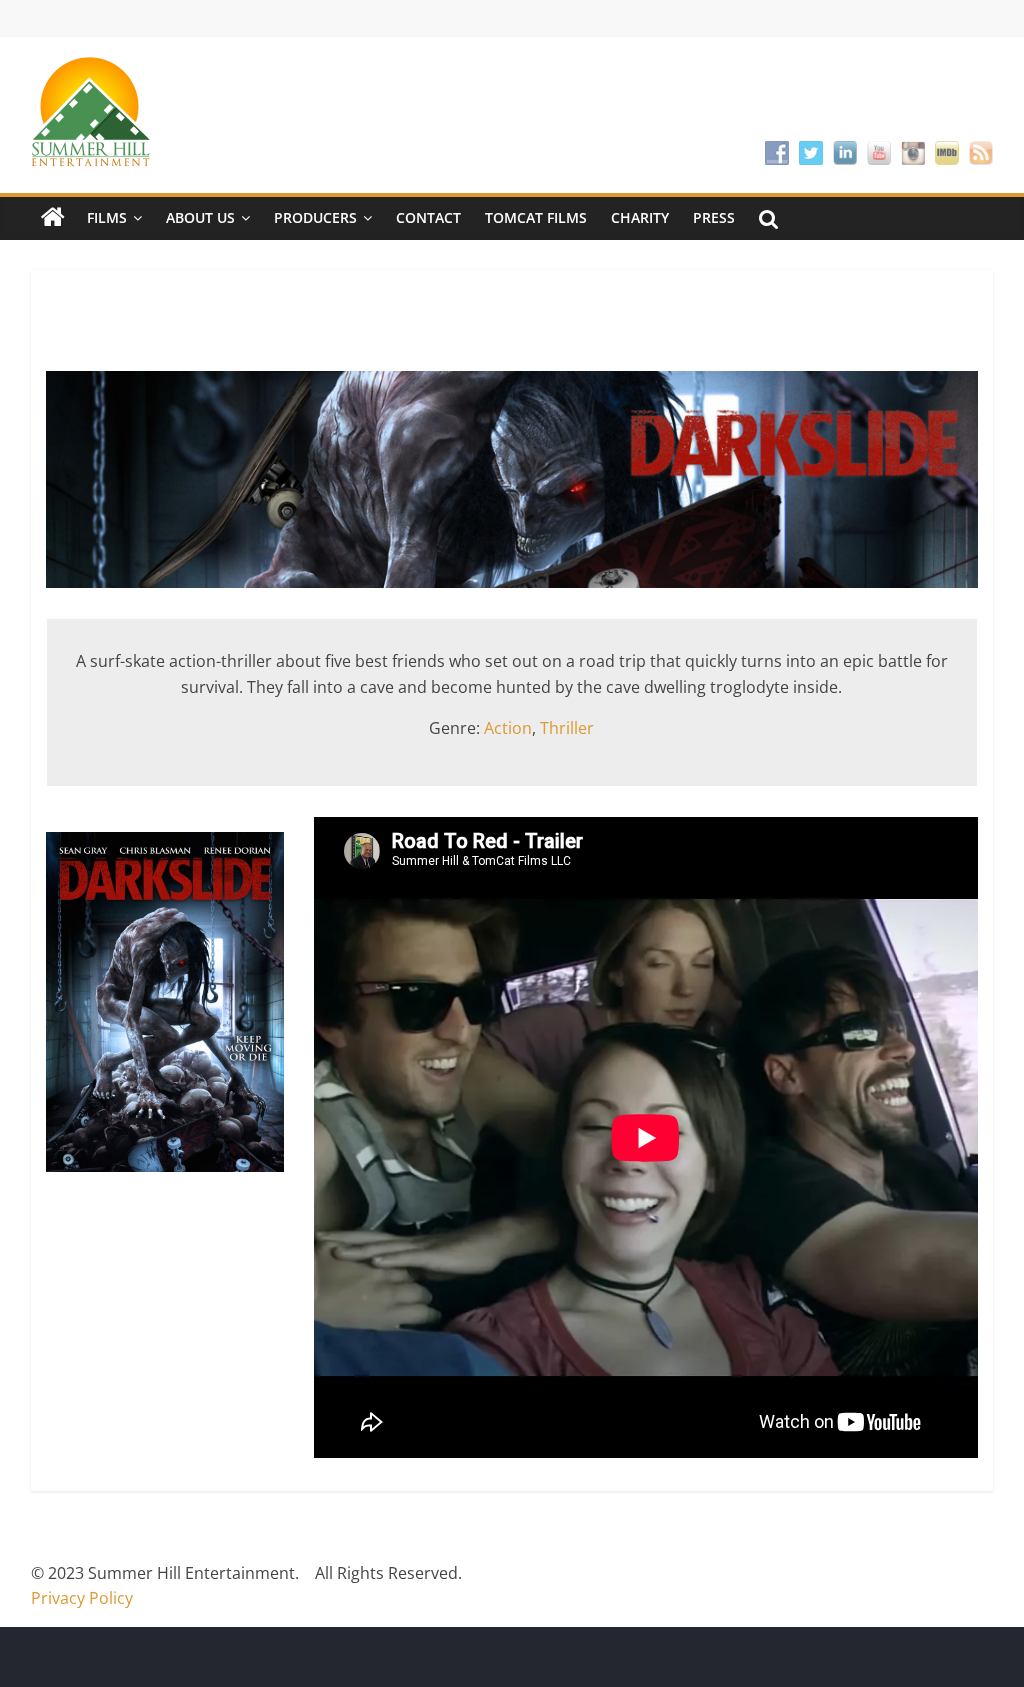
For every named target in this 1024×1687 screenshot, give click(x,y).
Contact (428, 217)
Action (508, 728)
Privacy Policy (82, 1598)
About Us (200, 217)
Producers (315, 217)
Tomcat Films (536, 217)
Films (107, 217)
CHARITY (640, 217)
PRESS (714, 217)
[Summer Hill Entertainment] (53, 218)
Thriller (567, 728)
